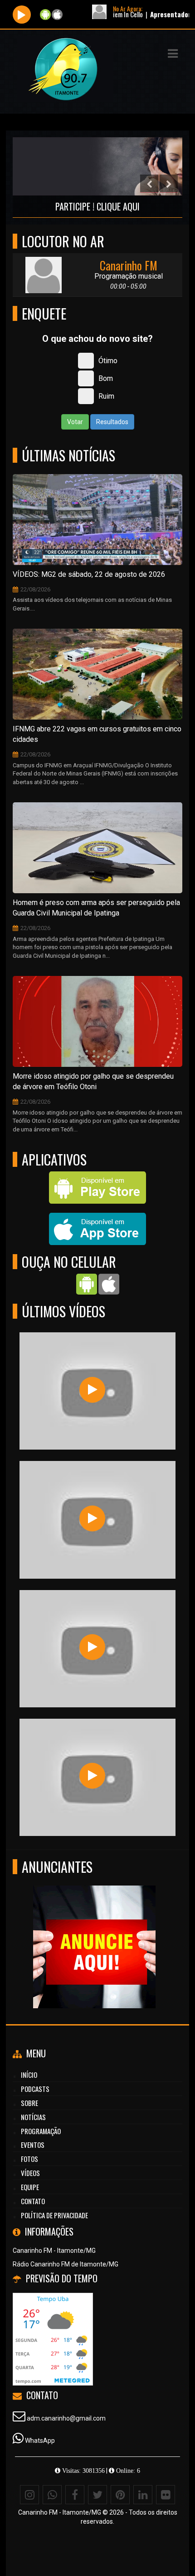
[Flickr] (166, 2495)
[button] (173, 54)
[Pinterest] (120, 2495)
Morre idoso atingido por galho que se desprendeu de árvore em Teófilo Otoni (93, 1081)
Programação (41, 2131)
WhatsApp (40, 2441)
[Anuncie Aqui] (55, 1930)
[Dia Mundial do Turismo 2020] (92, 1776)
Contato (33, 2201)
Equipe (30, 2187)
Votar (75, 422)
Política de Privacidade (54, 2215)
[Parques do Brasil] (92, 1518)
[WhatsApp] (52, 2495)
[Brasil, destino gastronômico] (92, 1390)
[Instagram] (29, 2495)
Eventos (33, 2145)
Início (29, 2075)
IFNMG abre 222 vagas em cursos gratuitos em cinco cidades (97, 734)
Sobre (29, 2103)
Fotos (29, 2159)
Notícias (33, 2117)
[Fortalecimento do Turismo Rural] (92, 1647)
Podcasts (35, 2089)
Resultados (112, 422)
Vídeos (30, 2173)
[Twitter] (97, 2495)
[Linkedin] (143, 2495)
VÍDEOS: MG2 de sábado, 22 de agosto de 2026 (89, 574)
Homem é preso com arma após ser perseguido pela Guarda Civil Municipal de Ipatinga (96, 908)
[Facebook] (75, 2495)
